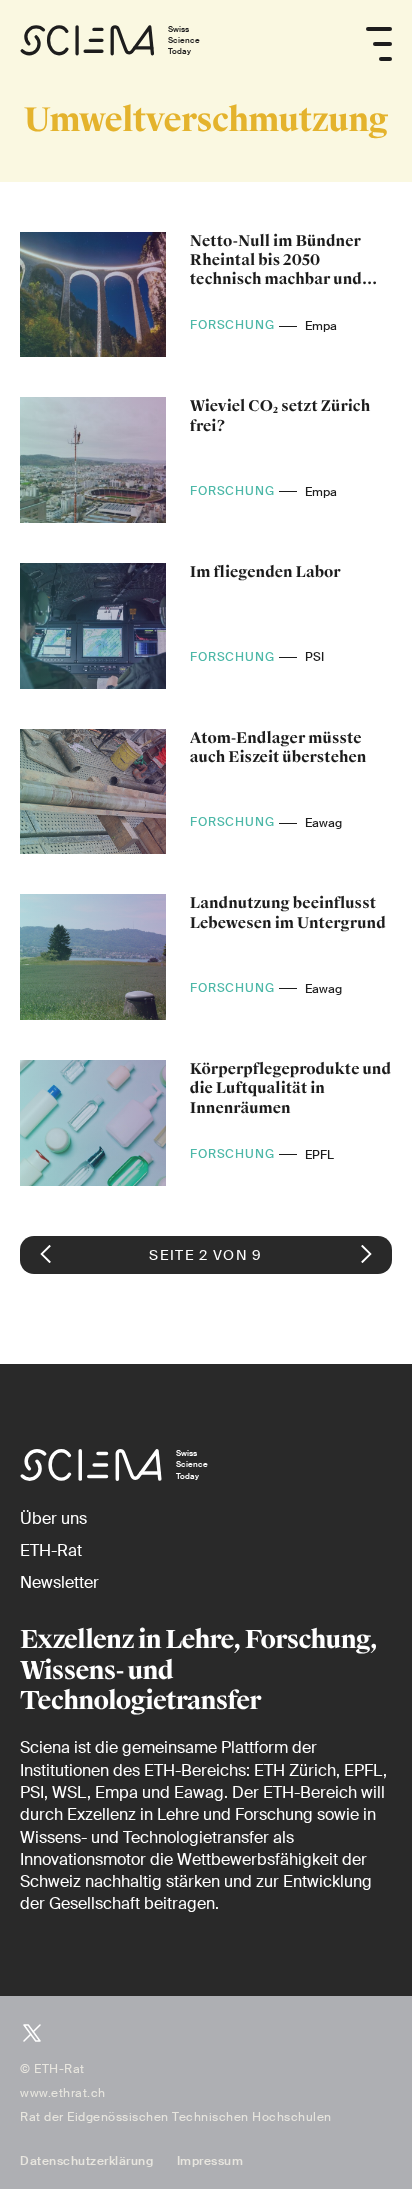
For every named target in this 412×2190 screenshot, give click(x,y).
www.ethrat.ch (63, 2093)
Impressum (210, 2161)
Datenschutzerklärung (86, 2161)
